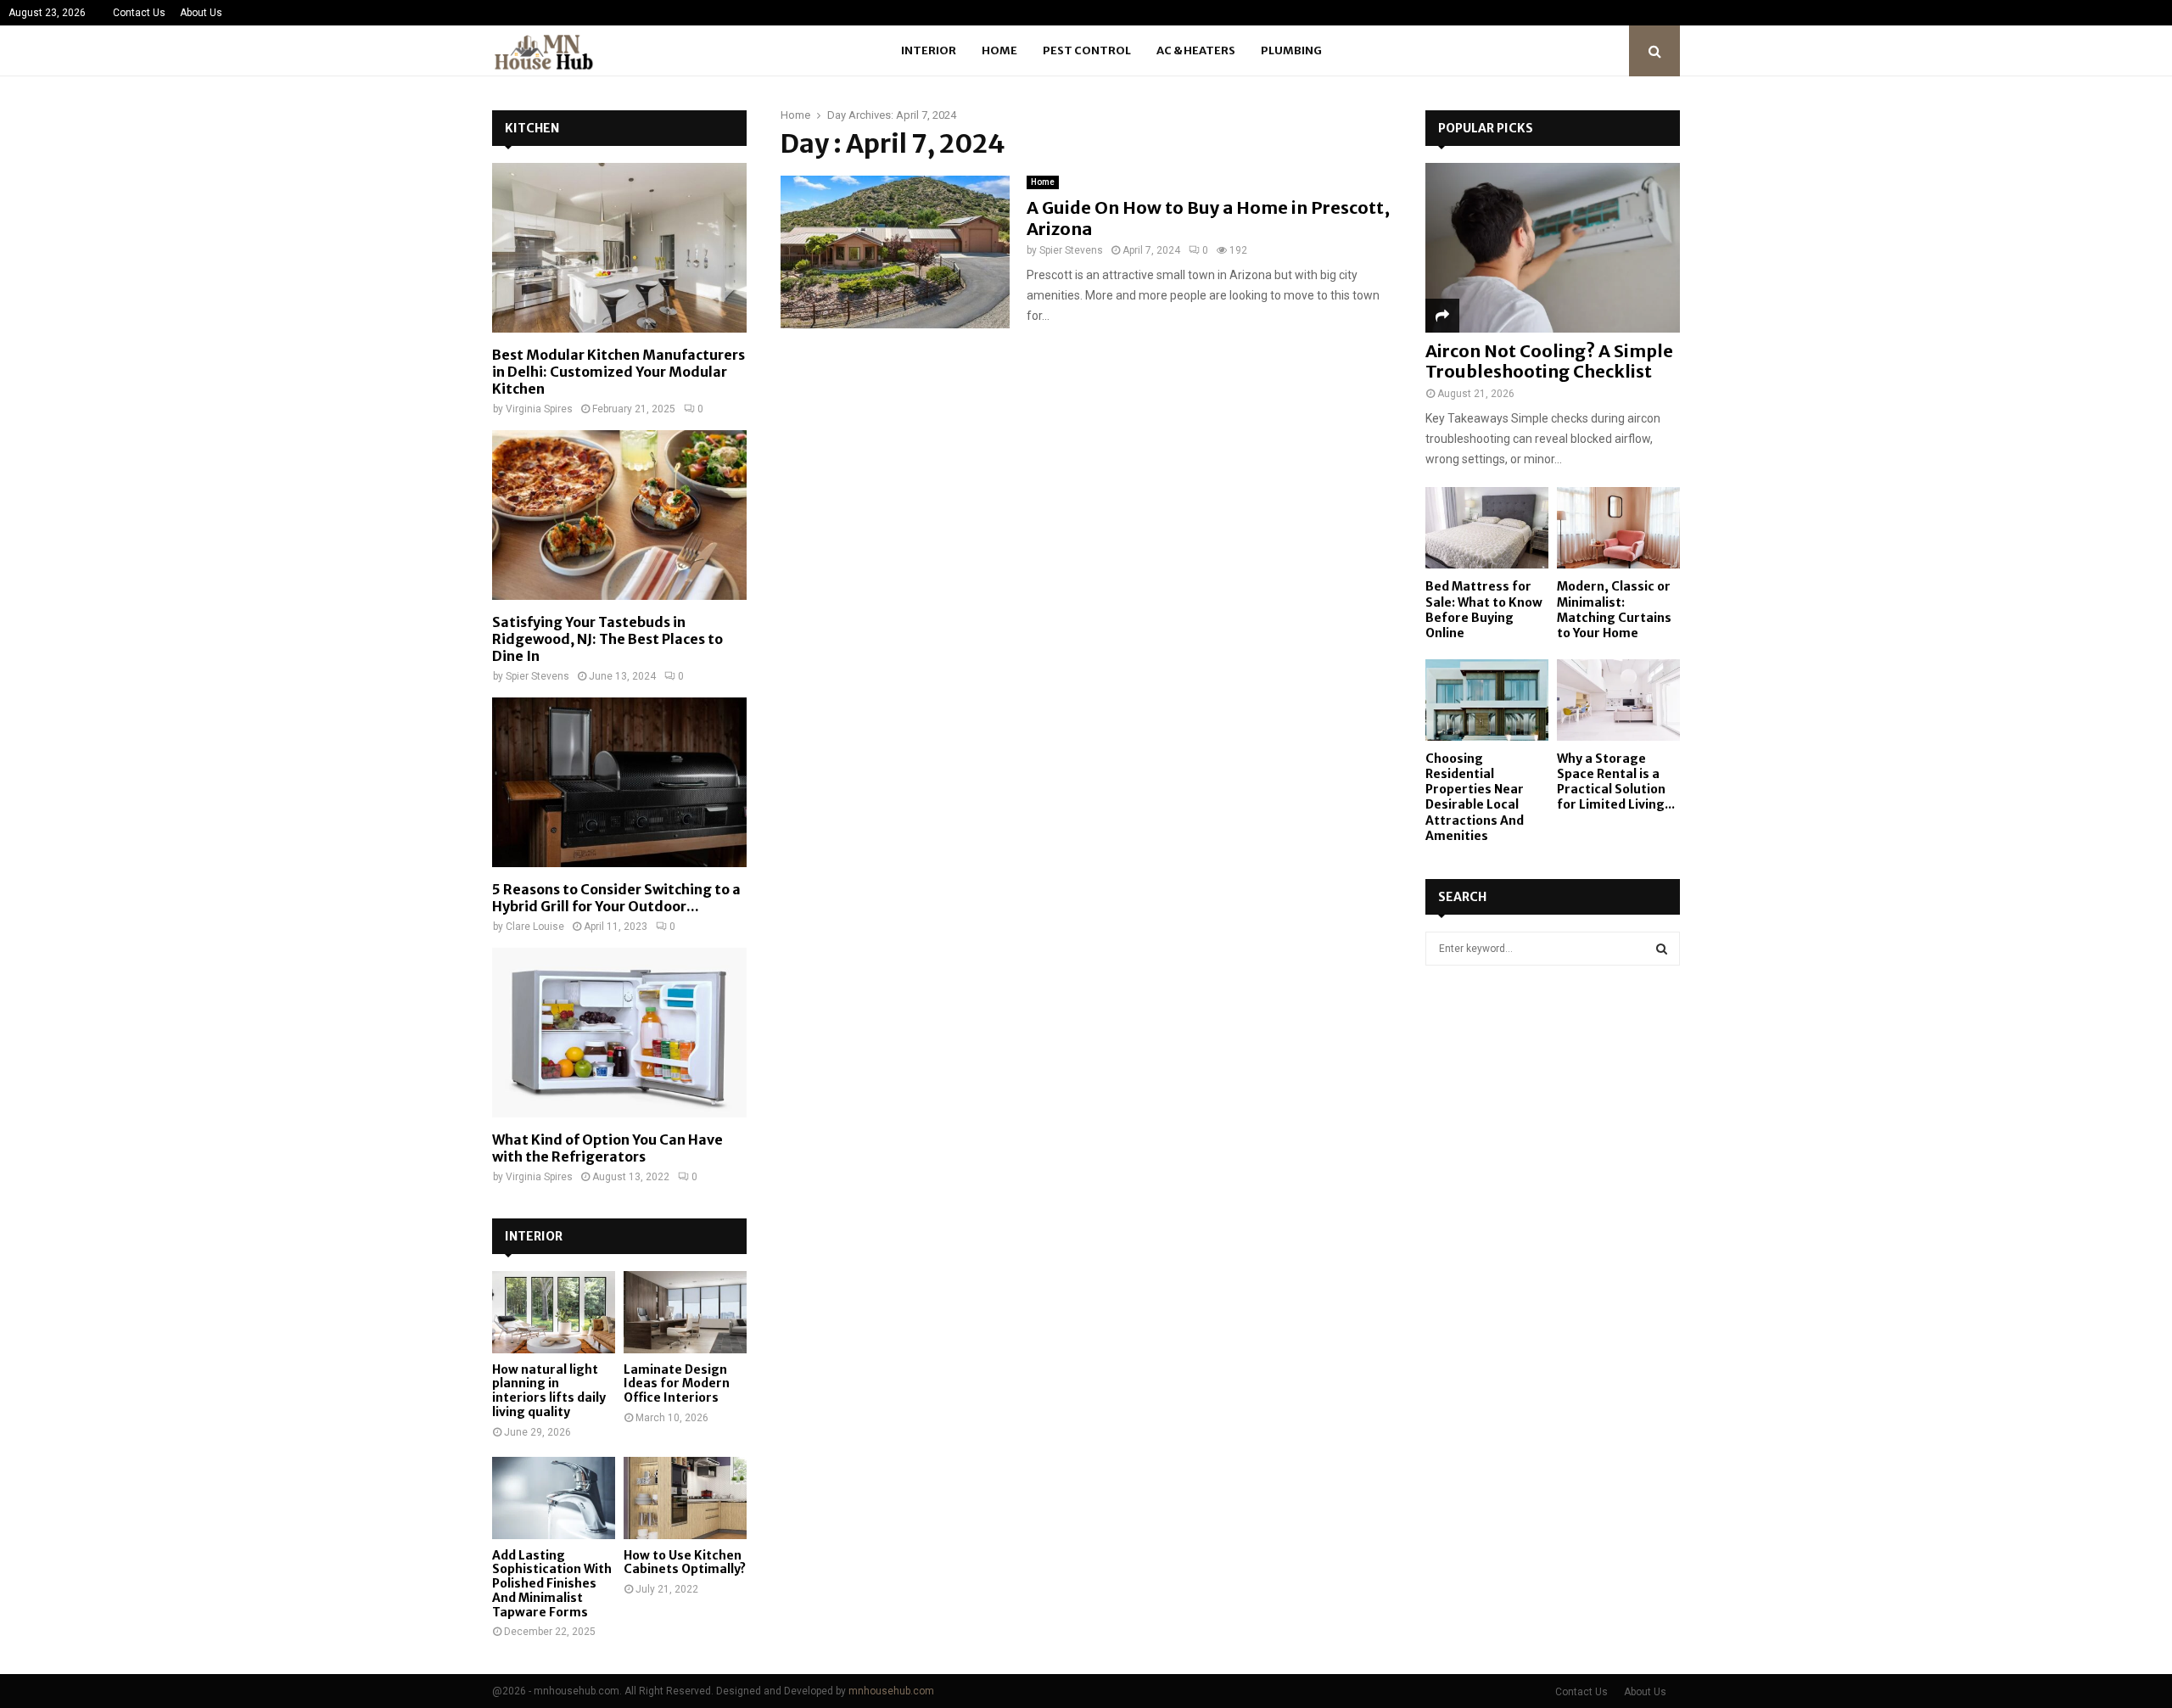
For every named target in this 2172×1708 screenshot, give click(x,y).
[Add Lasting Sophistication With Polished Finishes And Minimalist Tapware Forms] (554, 1498)
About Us (201, 13)
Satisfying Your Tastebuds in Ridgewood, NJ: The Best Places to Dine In (607, 639)
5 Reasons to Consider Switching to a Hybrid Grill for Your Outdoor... (616, 898)
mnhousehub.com (891, 1691)
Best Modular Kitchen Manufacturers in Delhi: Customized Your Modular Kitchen (619, 372)
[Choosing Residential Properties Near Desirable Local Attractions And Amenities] (1487, 700)
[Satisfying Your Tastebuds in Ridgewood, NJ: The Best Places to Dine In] (619, 515)
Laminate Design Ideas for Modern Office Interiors (677, 1384)
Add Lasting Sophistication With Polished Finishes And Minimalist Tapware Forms (552, 1584)
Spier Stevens (1071, 250)
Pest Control (1087, 50)
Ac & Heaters (1196, 50)
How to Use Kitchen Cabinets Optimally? (685, 1562)
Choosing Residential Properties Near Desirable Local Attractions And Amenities (1475, 797)
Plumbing (1291, 50)
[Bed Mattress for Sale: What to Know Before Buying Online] (1487, 528)
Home (999, 50)
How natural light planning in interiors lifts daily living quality (549, 1391)
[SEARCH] (1662, 949)
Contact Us (139, 13)
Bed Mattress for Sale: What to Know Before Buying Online (1484, 609)
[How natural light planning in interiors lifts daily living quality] (554, 1312)
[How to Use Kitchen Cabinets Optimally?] (685, 1498)
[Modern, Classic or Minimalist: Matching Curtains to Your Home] (1618, 528)
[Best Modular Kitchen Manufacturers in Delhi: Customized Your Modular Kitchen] (619, 248)
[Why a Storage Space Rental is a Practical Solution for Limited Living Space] (1618, 700)
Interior (929, 50)
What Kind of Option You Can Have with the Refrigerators (607, 1148)
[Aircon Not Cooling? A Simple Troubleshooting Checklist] (1553, 248)
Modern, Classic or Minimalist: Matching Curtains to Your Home (1614, 609)
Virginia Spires (539, 409)
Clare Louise (535, 927)
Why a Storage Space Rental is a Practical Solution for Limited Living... (1616, 781)
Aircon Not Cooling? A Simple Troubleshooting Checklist (1549, 361)
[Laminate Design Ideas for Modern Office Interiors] (685, 1312)
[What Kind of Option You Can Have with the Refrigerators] (619, 1033)
